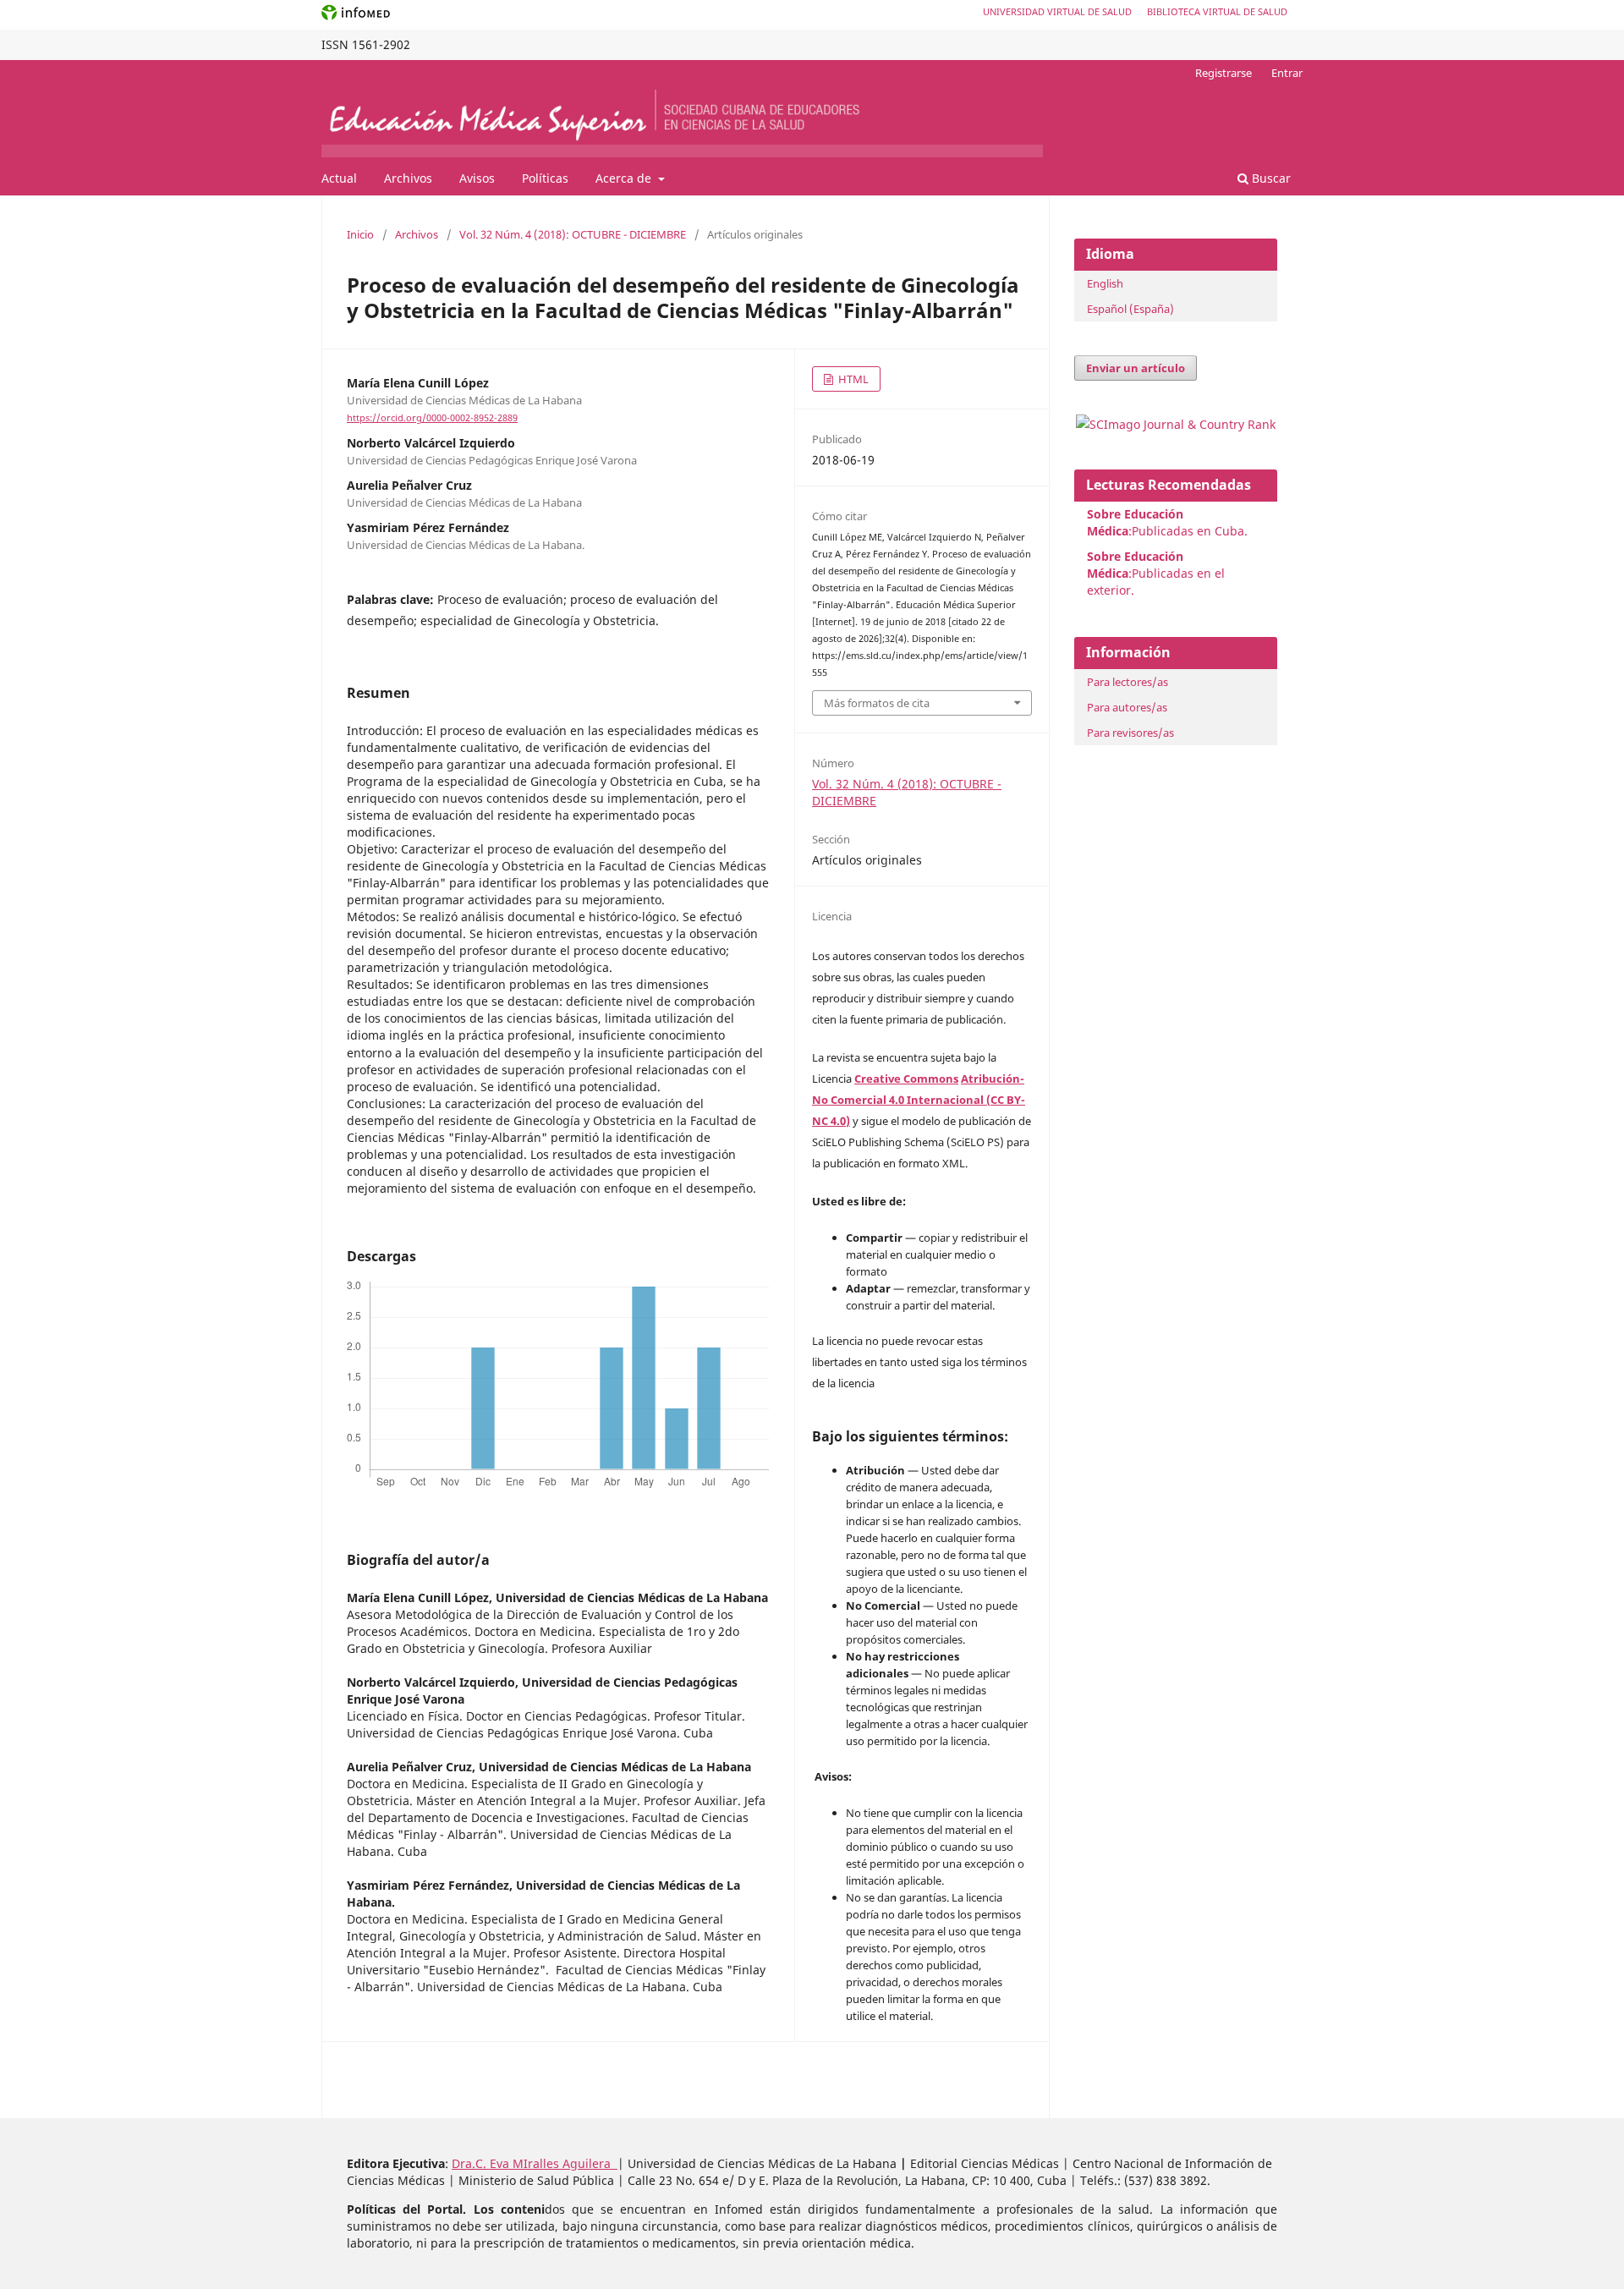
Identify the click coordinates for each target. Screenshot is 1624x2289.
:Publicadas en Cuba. (1167, 522)
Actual (339, 178)
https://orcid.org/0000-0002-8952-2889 (432, 418)
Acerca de (625, 178)
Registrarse (1223, 73)
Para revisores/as (1130, 733)
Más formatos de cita (877, 703)
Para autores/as (1127, 707)
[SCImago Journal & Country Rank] (1176, 424)
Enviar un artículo (1136, 368)
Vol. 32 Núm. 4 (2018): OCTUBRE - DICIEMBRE (573, 234)
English (1105, 283)
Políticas (545, 178)
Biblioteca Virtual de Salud (1217, 11)
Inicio (360, 234)
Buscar (1270, 178)
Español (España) (1130, 309)
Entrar (1287, 73)
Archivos (408, 178)
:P (1135, 565)
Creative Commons (906, 1079)
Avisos (477, 178)
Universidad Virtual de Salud (1057, 11)
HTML (852, 379)
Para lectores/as (1127, 682)
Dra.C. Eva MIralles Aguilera (535, 2163)
